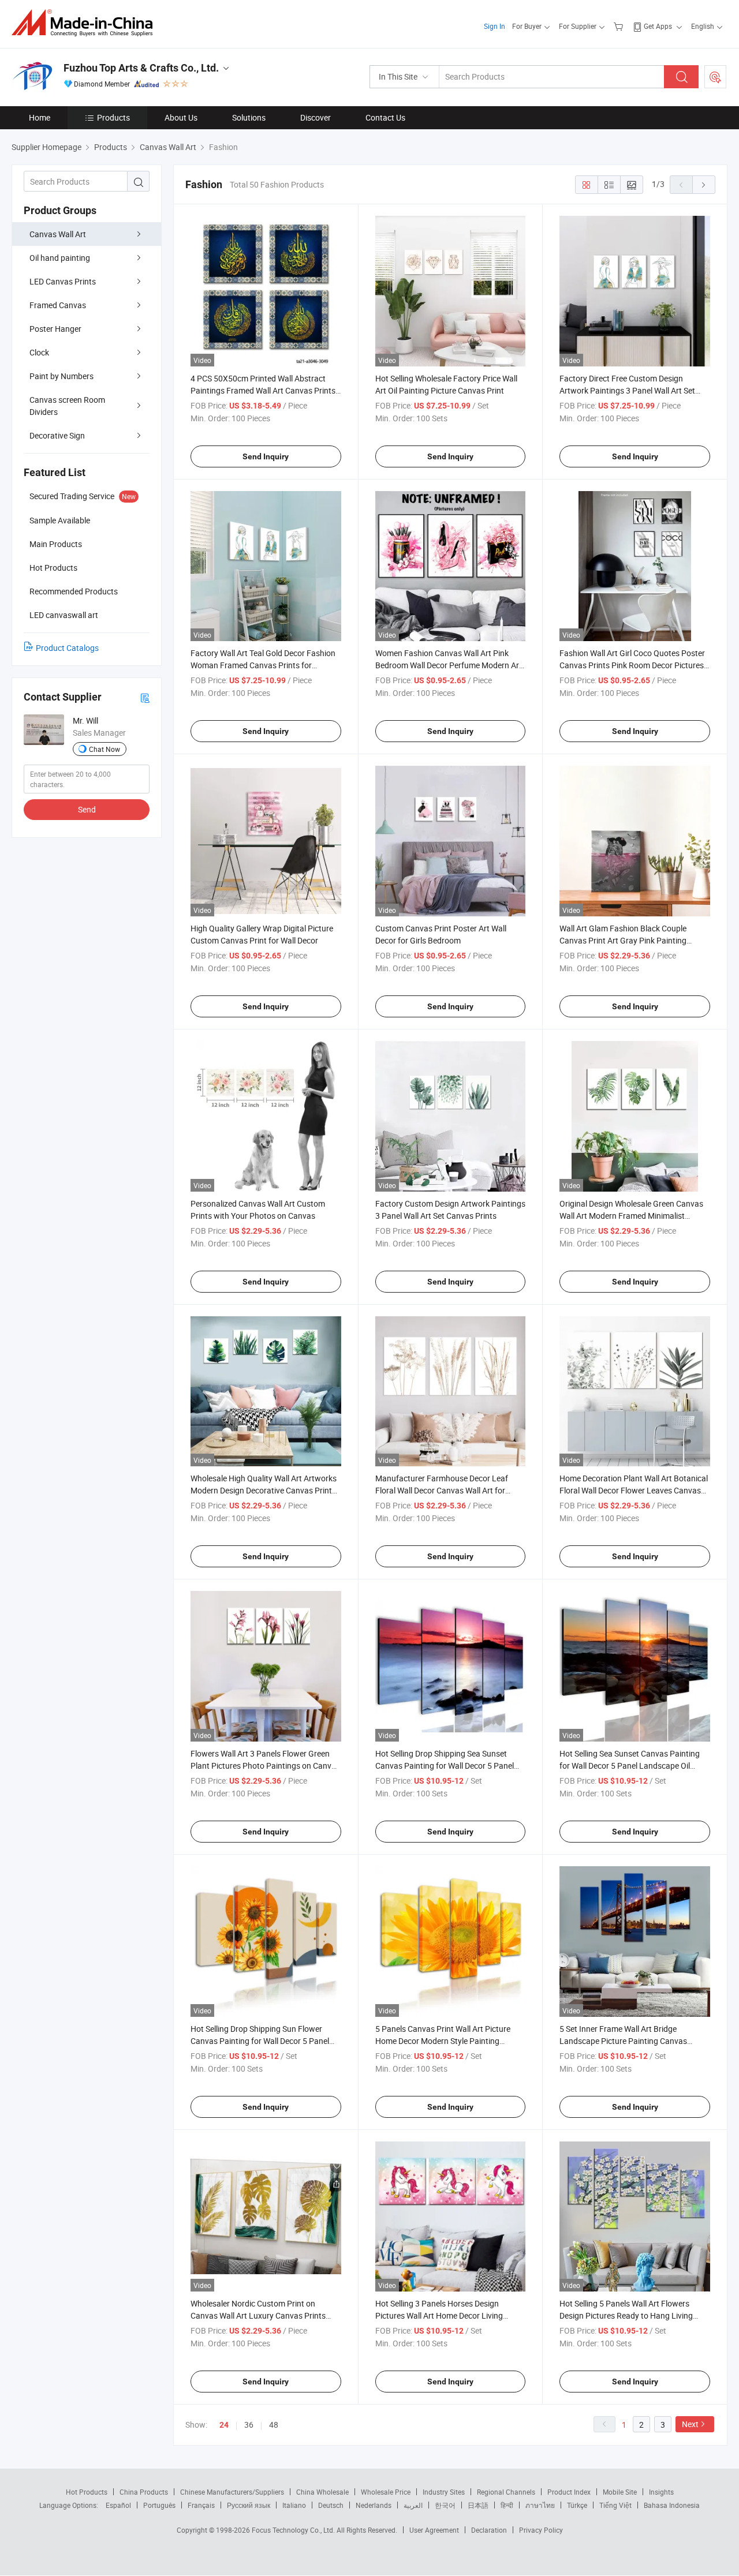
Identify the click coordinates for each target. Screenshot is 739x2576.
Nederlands (374, 2505)
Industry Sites (444, 2492)
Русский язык (249, 2505)
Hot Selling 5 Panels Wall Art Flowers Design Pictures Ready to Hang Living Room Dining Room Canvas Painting (626, 2315)
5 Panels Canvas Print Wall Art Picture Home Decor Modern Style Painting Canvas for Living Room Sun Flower (443, 2041)
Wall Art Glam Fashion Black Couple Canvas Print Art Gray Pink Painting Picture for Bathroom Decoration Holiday (632, 940)
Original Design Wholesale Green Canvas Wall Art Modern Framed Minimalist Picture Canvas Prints (631, 1216)
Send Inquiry (266, 456)
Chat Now (104, 749)
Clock (39, 352)
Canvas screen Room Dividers (67, 406)
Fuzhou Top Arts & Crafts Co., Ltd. (141, 68)
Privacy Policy (541, 2530)
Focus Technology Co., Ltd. (294, 2530)
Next (690, 2424)
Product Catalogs (67, 648)
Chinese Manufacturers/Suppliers (232, 2492)
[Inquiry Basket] (620, 26)
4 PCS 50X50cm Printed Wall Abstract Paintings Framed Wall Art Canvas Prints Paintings (263, 390)
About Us (181, 117)
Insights (661, 2492)
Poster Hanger (55, 329)
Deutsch (331, 2505)
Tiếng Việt (615, 2505)
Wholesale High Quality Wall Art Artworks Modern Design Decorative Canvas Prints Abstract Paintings (264, 1490)
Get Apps (658, 26)
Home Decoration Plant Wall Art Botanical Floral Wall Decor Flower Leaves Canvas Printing (634, 1490)
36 (249, 2425)
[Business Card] (145, 697)
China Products (144, 2492)
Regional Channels (506, 2492)
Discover (316, 117)
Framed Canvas (58, 305)
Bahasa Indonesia (672, 2505)
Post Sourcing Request (715, 77)
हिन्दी (507, 2505)
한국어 (445, 2505)
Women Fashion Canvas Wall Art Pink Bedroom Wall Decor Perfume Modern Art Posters (449, 665)
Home (40, 117)
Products (113, 117)
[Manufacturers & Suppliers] (86, 23)
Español (118, 2505)
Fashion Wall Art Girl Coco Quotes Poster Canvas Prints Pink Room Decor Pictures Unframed (632, 665)
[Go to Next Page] (704, 185)
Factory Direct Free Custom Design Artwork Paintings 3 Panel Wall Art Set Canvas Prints (627, 390)
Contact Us (385, 117)
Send (87, 809)
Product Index (569, 2492)
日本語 (478, 2505)
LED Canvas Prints (63, 281)
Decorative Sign (57, 435)
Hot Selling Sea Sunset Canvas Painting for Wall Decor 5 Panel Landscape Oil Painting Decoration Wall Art (630, 1766)
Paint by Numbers (61, 376)
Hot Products (87, 2492)
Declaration (489, 2530)
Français (201, 2505)
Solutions (249, 117)
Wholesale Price (386, 2492)
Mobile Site (620, 2492)
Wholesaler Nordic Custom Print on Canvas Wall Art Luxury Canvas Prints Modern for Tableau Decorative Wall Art (260, 2315)
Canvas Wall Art (58, 234)
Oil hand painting (60, 258)
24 (224, 2425)
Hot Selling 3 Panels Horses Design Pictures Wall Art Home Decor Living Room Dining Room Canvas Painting (440, 2315)
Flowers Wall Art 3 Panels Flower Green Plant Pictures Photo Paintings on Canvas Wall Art (265, 1766)
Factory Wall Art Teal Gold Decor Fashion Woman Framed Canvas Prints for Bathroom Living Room (263, 665)
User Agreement (434, 2530)
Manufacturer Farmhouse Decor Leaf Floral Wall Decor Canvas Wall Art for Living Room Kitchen (442, 1490)
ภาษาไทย (540, 2505)
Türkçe (577, 2505)
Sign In (494, 26)
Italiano (294, 2505)
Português (159, 2505)
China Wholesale (322, 2492)
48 (274, 2425)
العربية (413, 2505)
